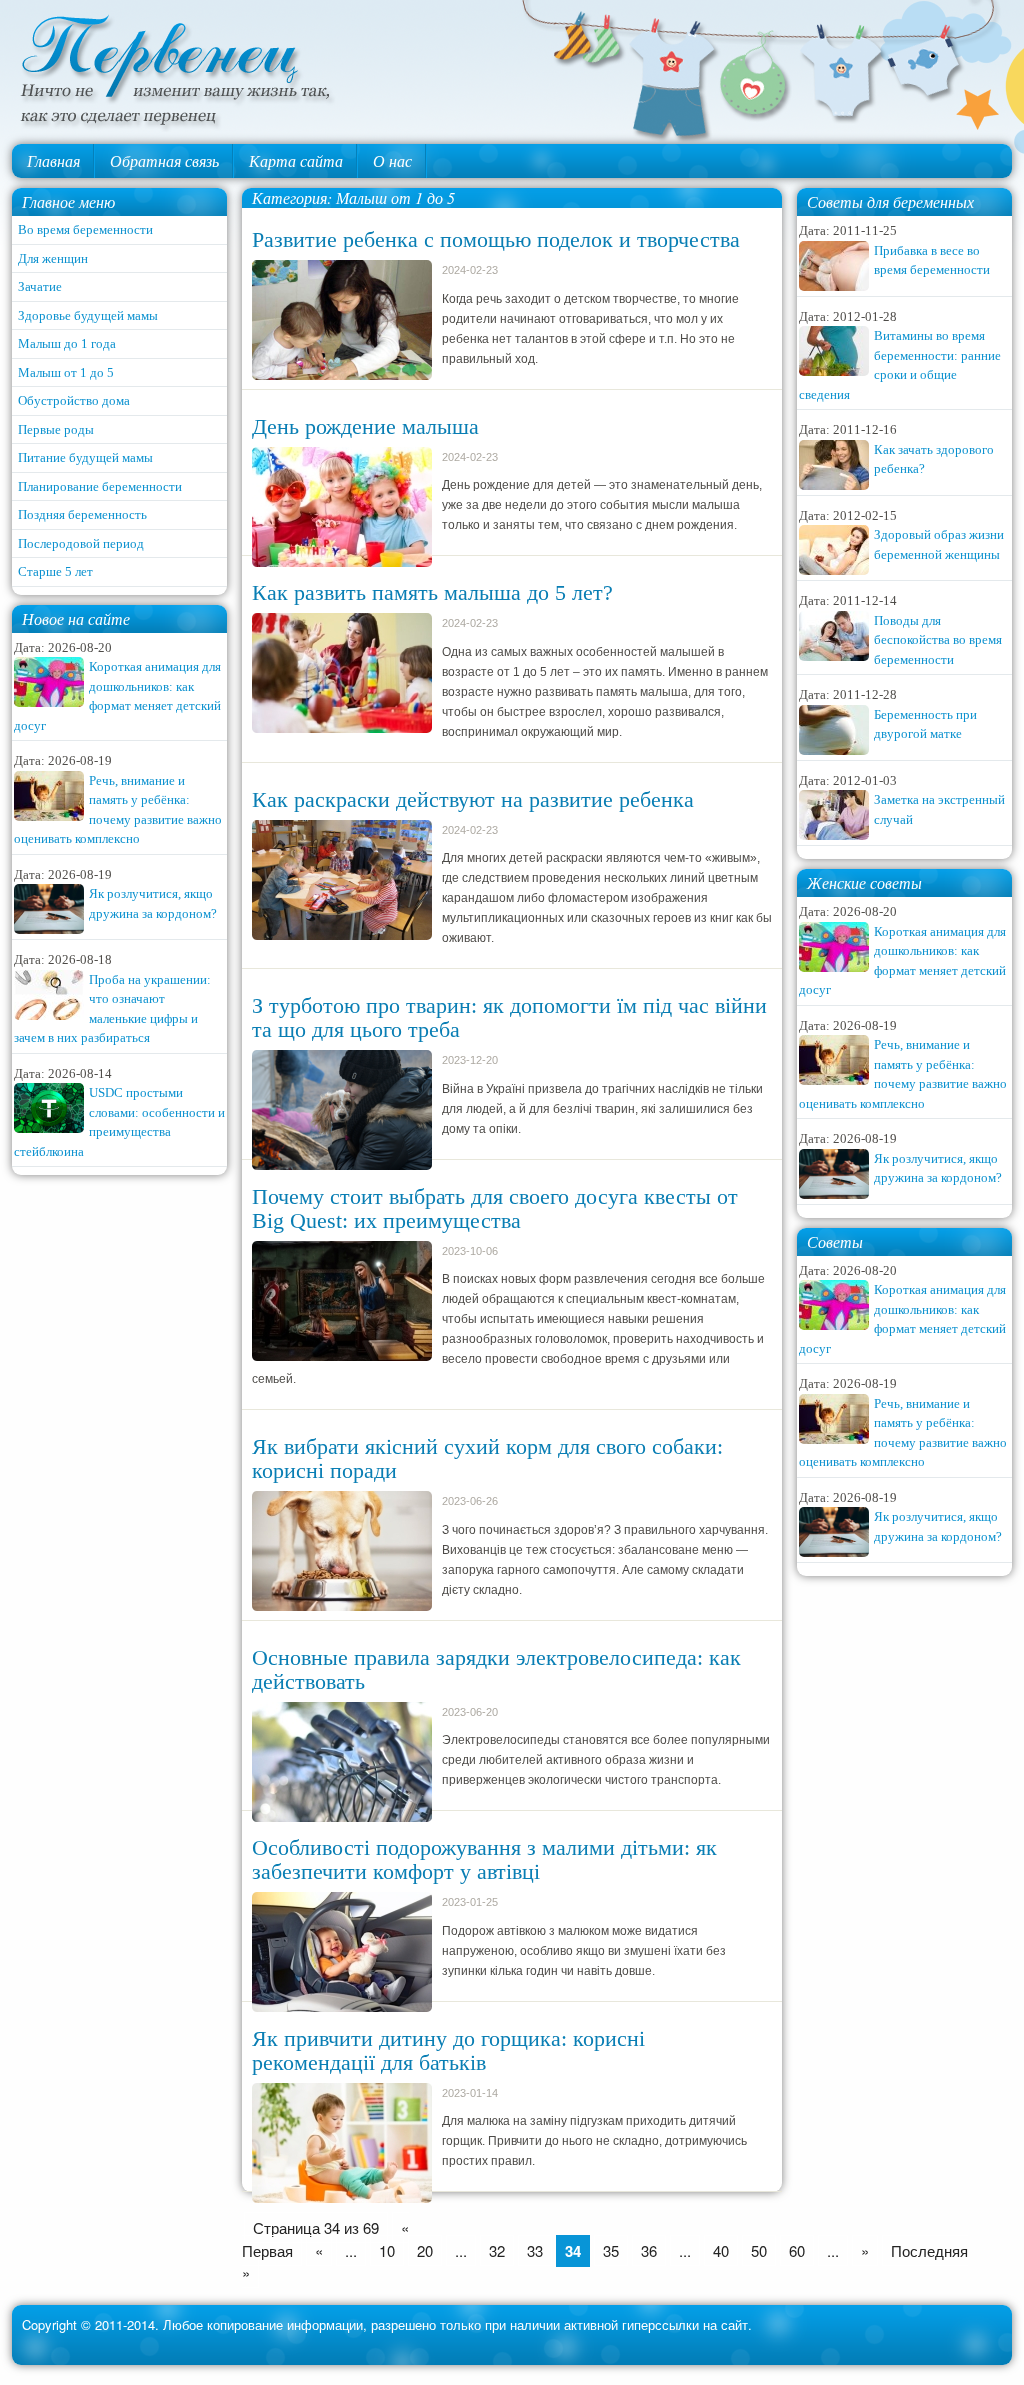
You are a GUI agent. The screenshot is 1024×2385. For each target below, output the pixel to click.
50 (759, 2250)
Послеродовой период (81, 543)
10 (387, 2250)
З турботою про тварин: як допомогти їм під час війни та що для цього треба (509, 1017)
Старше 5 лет (55, 571)
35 (611, 2250)
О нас (392, 160)
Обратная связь (164, 160)
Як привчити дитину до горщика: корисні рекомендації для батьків (448, 2050)
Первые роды (56, 429)
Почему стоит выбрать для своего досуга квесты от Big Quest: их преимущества (495, 1208)
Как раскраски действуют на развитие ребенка (473, 799)
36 (649, 2250)
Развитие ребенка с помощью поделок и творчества (496, 239)
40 (721, 2250)
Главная (53, 160)
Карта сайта (296, 160)
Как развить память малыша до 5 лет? (432, 592)
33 (535, 2250)
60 (797, 2250)
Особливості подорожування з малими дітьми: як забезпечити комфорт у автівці (484, 1859)
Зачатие (40, 286)
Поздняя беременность (82, 514)
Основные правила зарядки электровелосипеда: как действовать (496, 1669)
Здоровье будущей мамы (88, 315)
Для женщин (53, 258)
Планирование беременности (100, 486)
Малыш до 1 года (67, 343)
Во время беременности (85, 229)
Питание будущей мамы (85, 457)
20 (425, 2250)
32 (497, 2250)
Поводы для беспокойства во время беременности (938, 640)
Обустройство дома (74, 400)
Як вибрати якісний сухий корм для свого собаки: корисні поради (487, 1458)
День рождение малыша (365, 426)
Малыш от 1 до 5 (66, 372)
